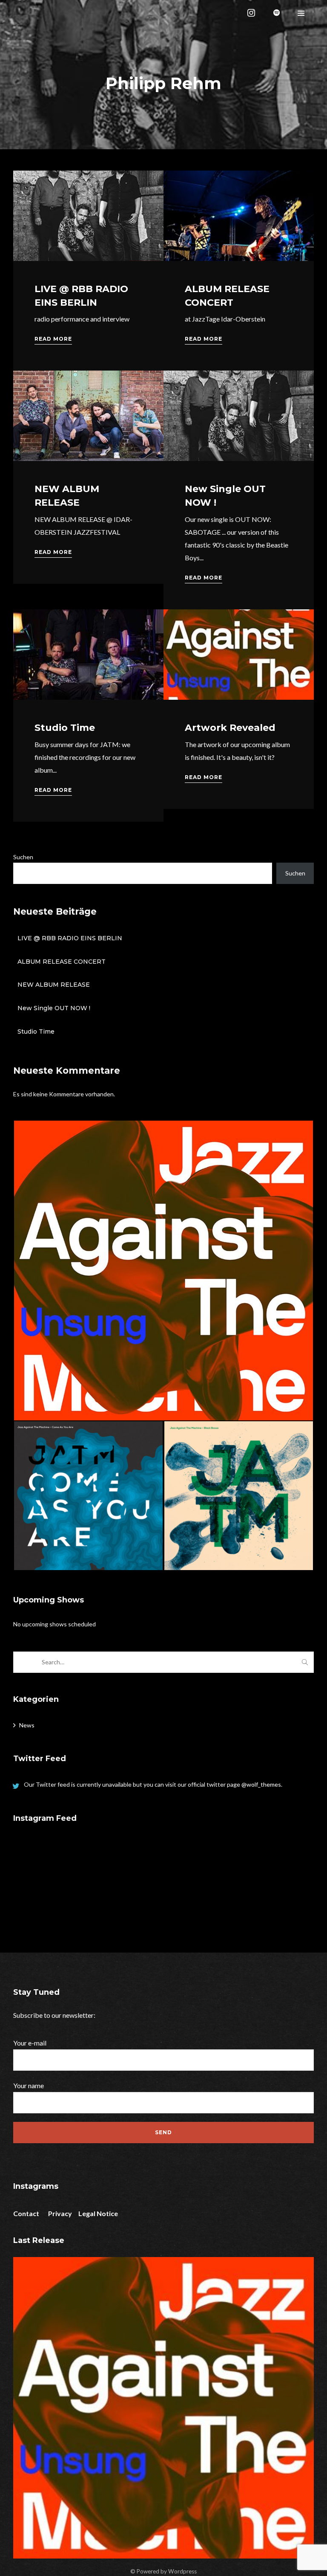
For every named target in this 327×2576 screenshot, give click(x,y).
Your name (29, 2085)
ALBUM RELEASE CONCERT (62, 962)
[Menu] (301, 13)
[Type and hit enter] (305, 1662)
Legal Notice (98, 2213)
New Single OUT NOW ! (54, 1008)
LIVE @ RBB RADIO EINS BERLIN (70, 938)
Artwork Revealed (230, 728)
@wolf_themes (261, 1784)
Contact (26, 2213)
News (27, 1725)
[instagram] (252, 13)
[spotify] (278, 13)
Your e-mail (30, 2043)
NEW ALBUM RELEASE (54, 985)
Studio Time (65, 728)
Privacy (60, 2213)
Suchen (23, 857)
